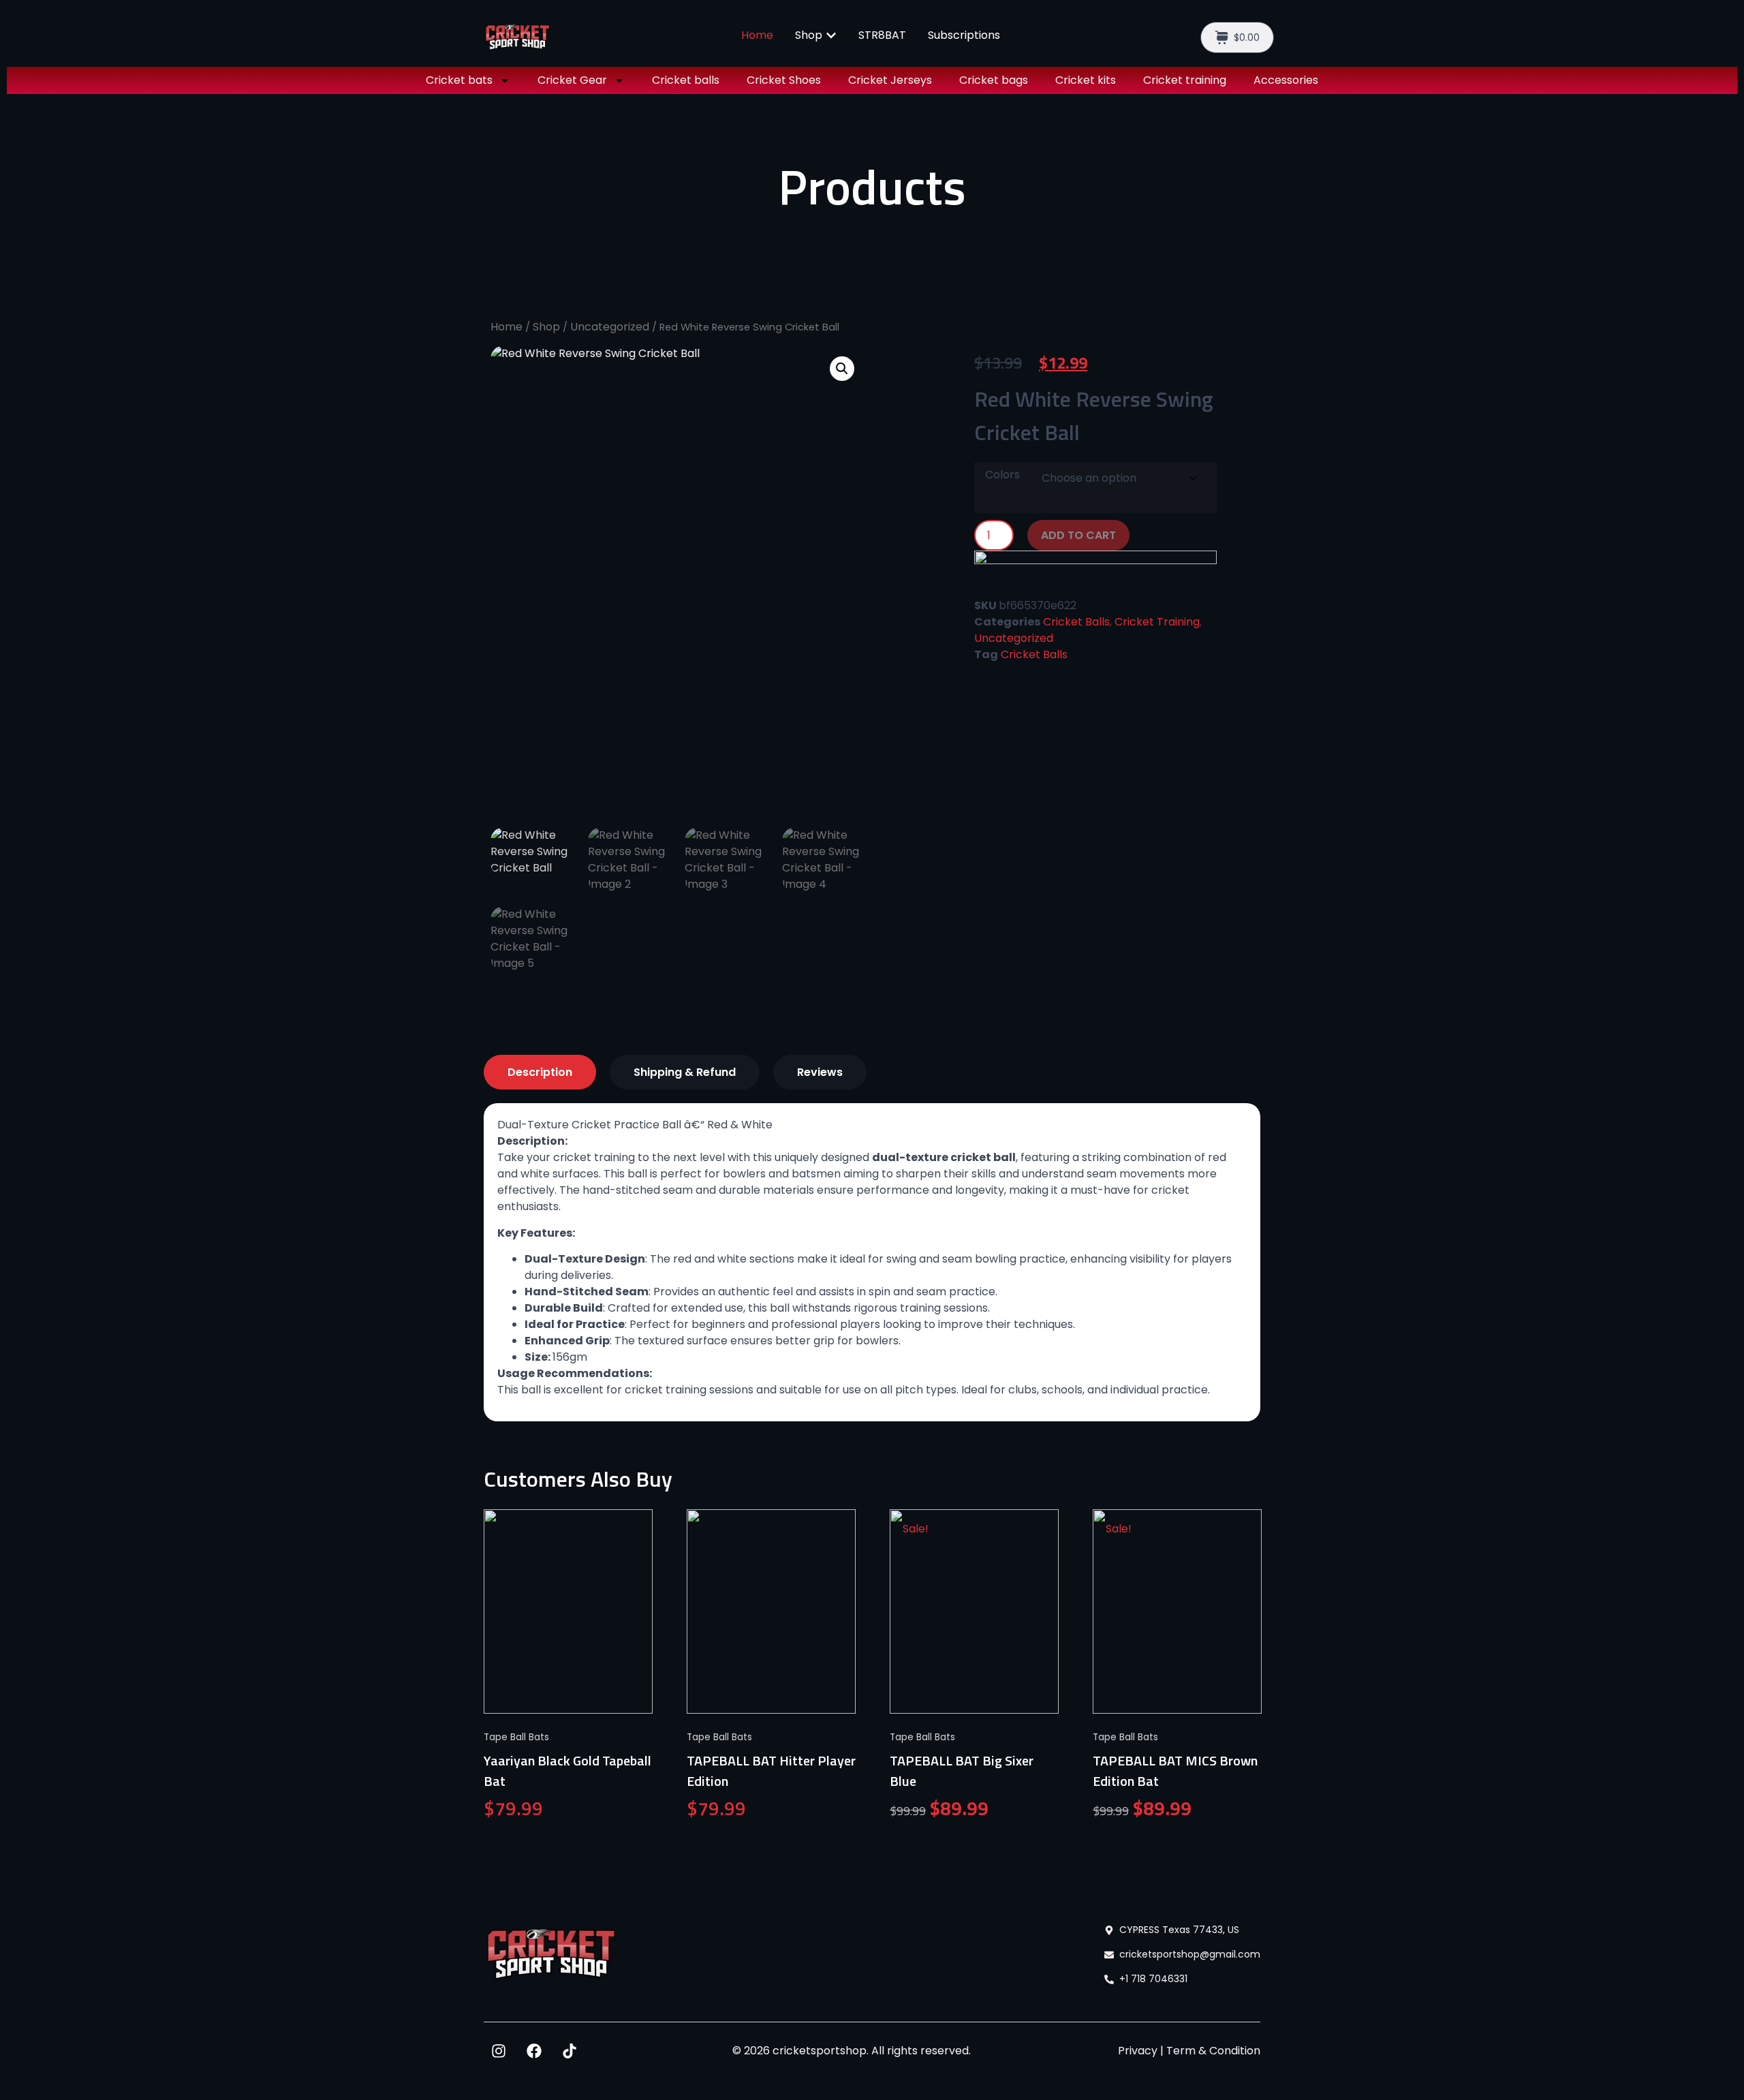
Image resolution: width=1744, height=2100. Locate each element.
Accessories (1286, 80)
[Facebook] (534, 2051)
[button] (842, 369)
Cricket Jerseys (890, 80)
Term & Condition (1213, 2051)
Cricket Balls (1076, 622)
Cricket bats (459, 80)
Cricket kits (1086, 80)
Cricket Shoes (784, 80)
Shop (546, 327)
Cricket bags (994, 80)
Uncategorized (610, 327)
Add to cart (1078, 535)
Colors (1002, 475)
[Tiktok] (570, 2051)
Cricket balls (686, 80)
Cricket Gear (572, 80)
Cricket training (1185, 80)
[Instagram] (499, 2051)
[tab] (540, 1072)
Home (507, 327)
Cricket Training (1157, 622)
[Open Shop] (831, 35)
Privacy (1138, 2051)
